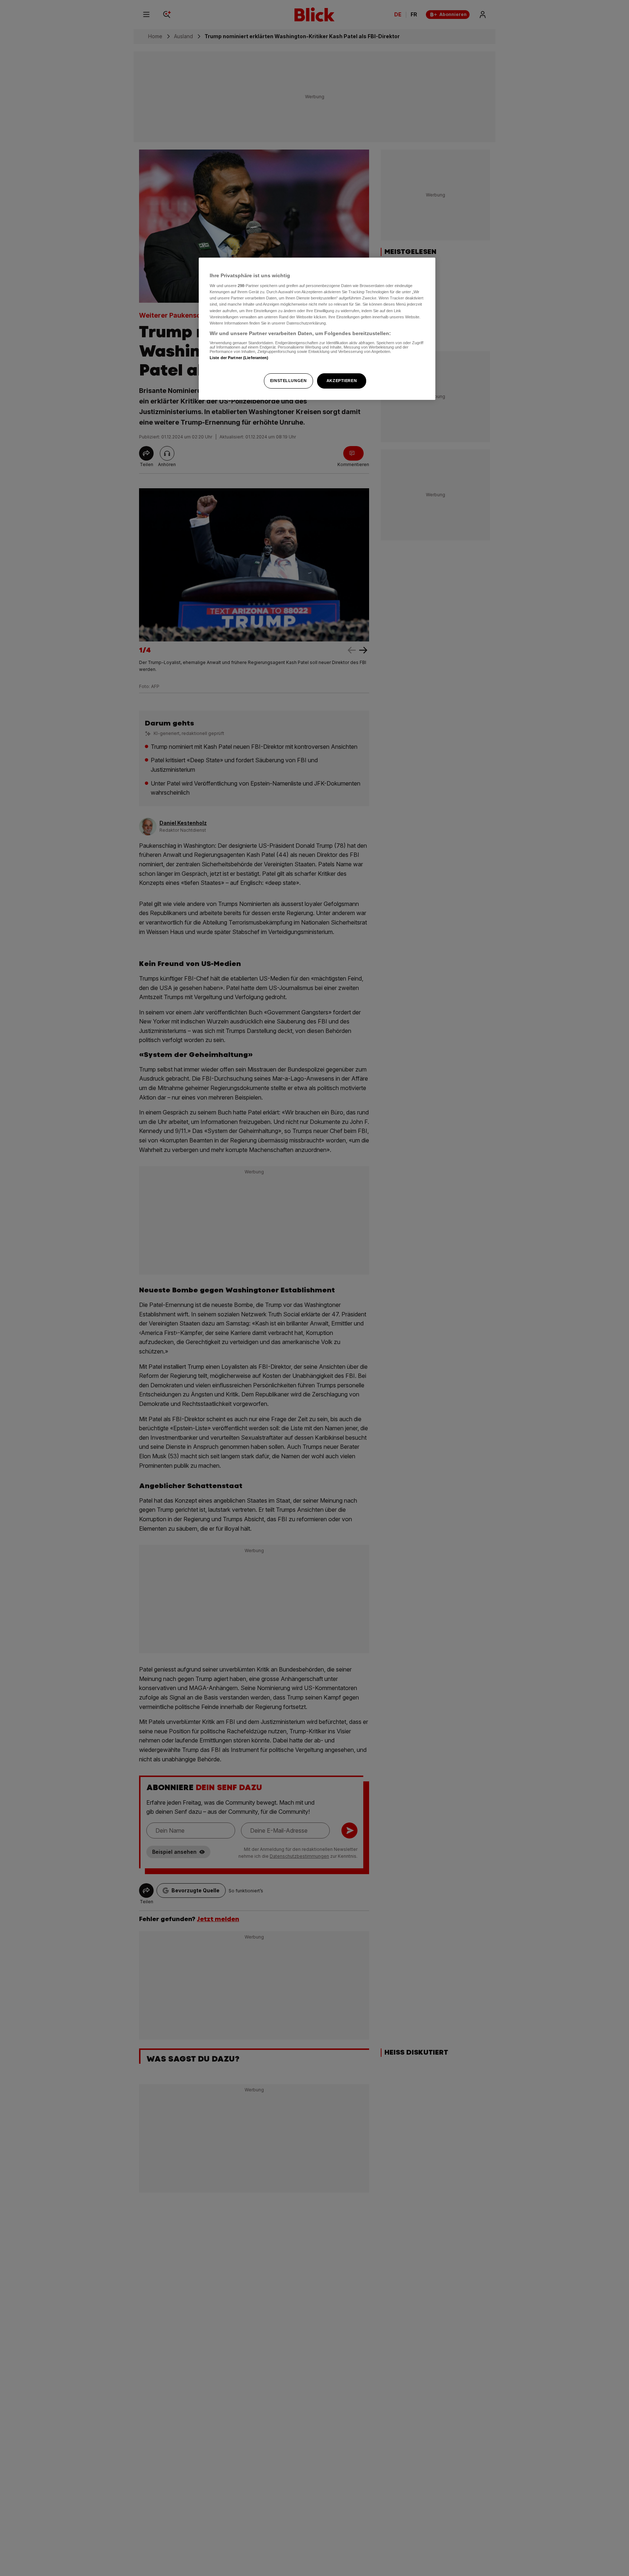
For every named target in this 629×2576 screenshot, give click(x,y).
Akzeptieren (342, 381)
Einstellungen (288, 381)
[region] (317, 329)
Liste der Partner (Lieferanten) (239, 358)
